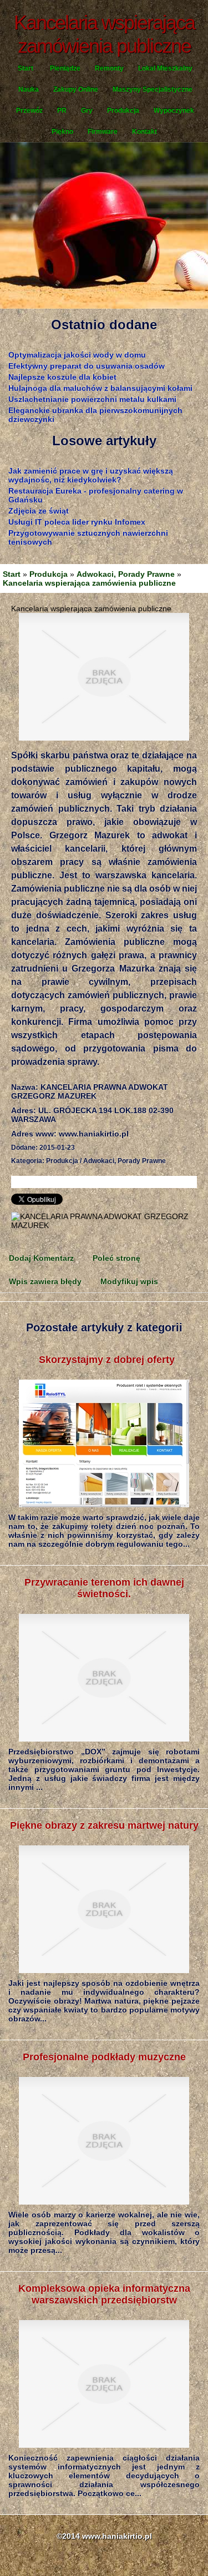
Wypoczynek (174, 110)
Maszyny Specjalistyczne (153, 89)
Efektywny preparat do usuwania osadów (87, 366)
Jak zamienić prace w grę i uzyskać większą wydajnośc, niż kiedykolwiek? (91, 475)
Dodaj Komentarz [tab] (41, 1258)
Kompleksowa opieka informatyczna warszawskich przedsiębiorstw (104, 2294)
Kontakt (144, 132)
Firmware (103, 132)
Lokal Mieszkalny (165, 68)
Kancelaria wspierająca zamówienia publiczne (89, 583)
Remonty (109, 68)
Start (26, 68)
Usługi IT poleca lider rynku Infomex (77, 522)
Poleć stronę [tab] (116, 1258)
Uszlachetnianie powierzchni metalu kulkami (92, 399)
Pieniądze (65, 68)
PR (62, 110)
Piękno (62, 132)
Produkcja (123, 110)
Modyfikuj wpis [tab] (129, 1281)
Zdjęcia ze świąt (39, 511)
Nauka (29, 89)
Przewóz (29, 110)
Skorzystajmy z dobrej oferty (104, 1360)
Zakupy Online (76, 89)
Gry (87, 110)
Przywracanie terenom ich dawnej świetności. (104, 1588)
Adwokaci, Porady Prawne (126, 574)
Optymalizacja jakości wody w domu (77, 355)
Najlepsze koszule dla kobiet (62, 377)
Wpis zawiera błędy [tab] (45, 1281)
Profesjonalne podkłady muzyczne (104, 2057)
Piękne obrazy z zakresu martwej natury (104, 1825)
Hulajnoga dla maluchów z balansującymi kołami (100, 388)
